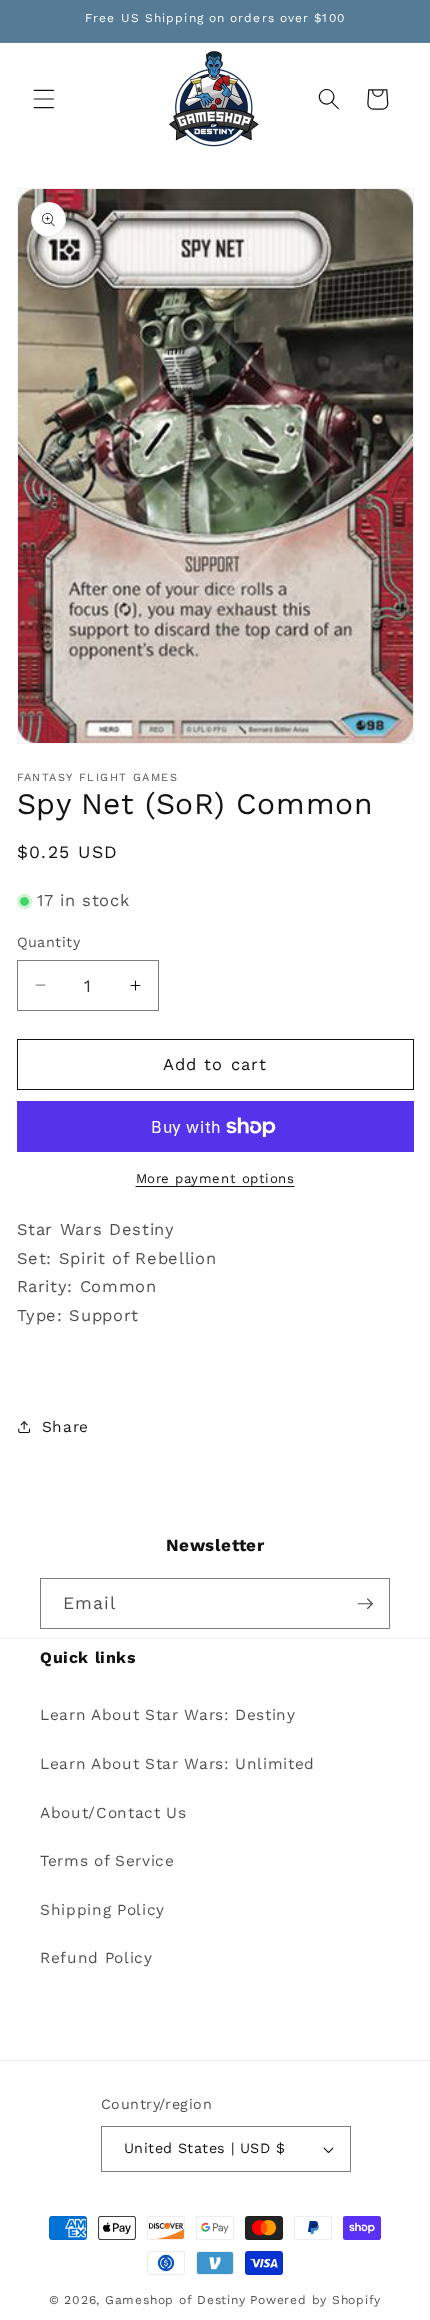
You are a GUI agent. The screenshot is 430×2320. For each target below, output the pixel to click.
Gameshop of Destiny (175, 2300)
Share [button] (65, 1427)
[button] (44, 99)
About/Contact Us (113, 1813)
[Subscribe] (365, 1604)
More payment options (215, 1178)
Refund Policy (96, 1958)
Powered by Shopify (315, 2300)
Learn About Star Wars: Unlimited (177, 1764)
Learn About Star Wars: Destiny (168, 1715)
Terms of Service (107, 1861)
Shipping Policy (102, 1910)
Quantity (49, 942)
